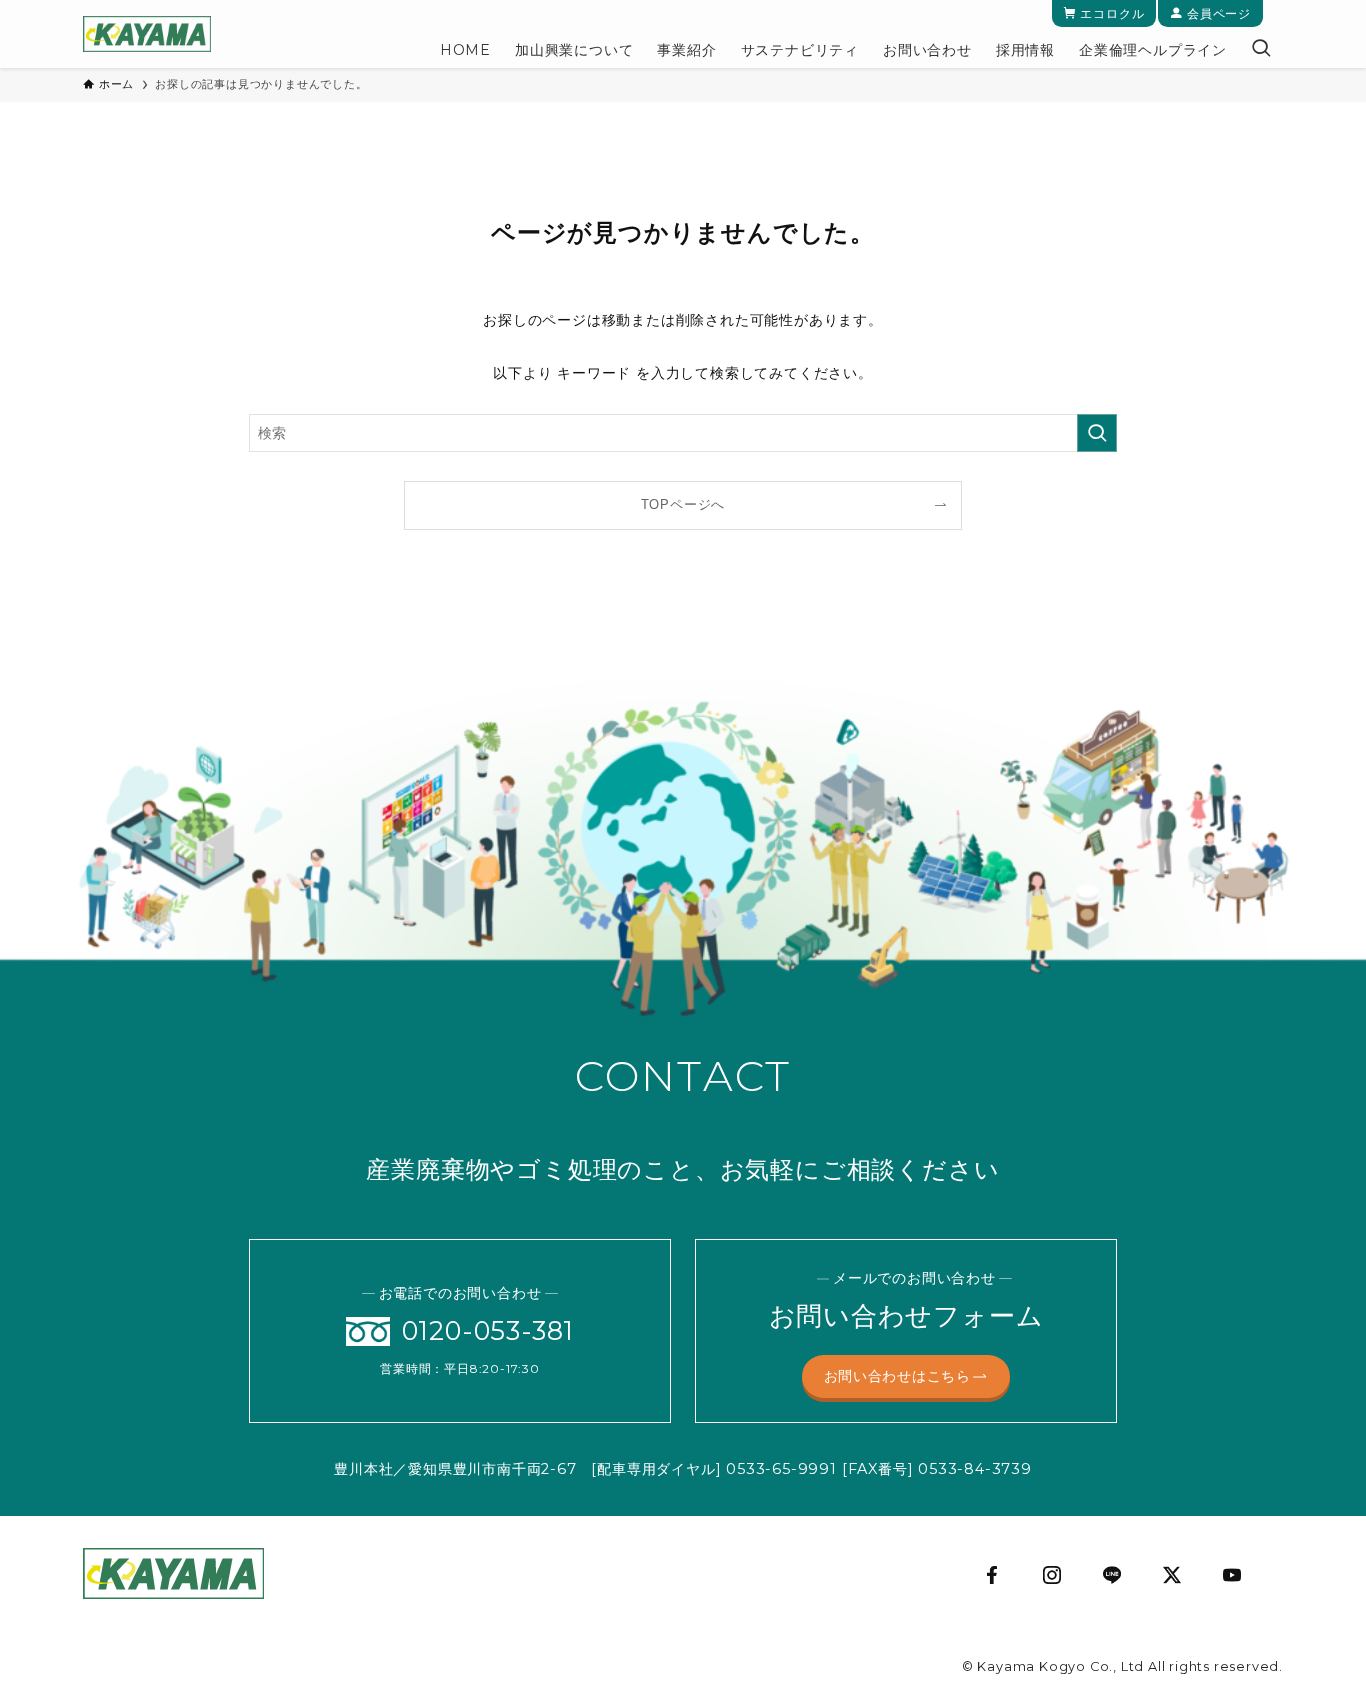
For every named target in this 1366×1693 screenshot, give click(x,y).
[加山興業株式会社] (147, 34)
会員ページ (1217, 13)
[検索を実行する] (1097, 433)
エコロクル (1111, 13)
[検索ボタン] (1261, 50)
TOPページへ (683, 505)
